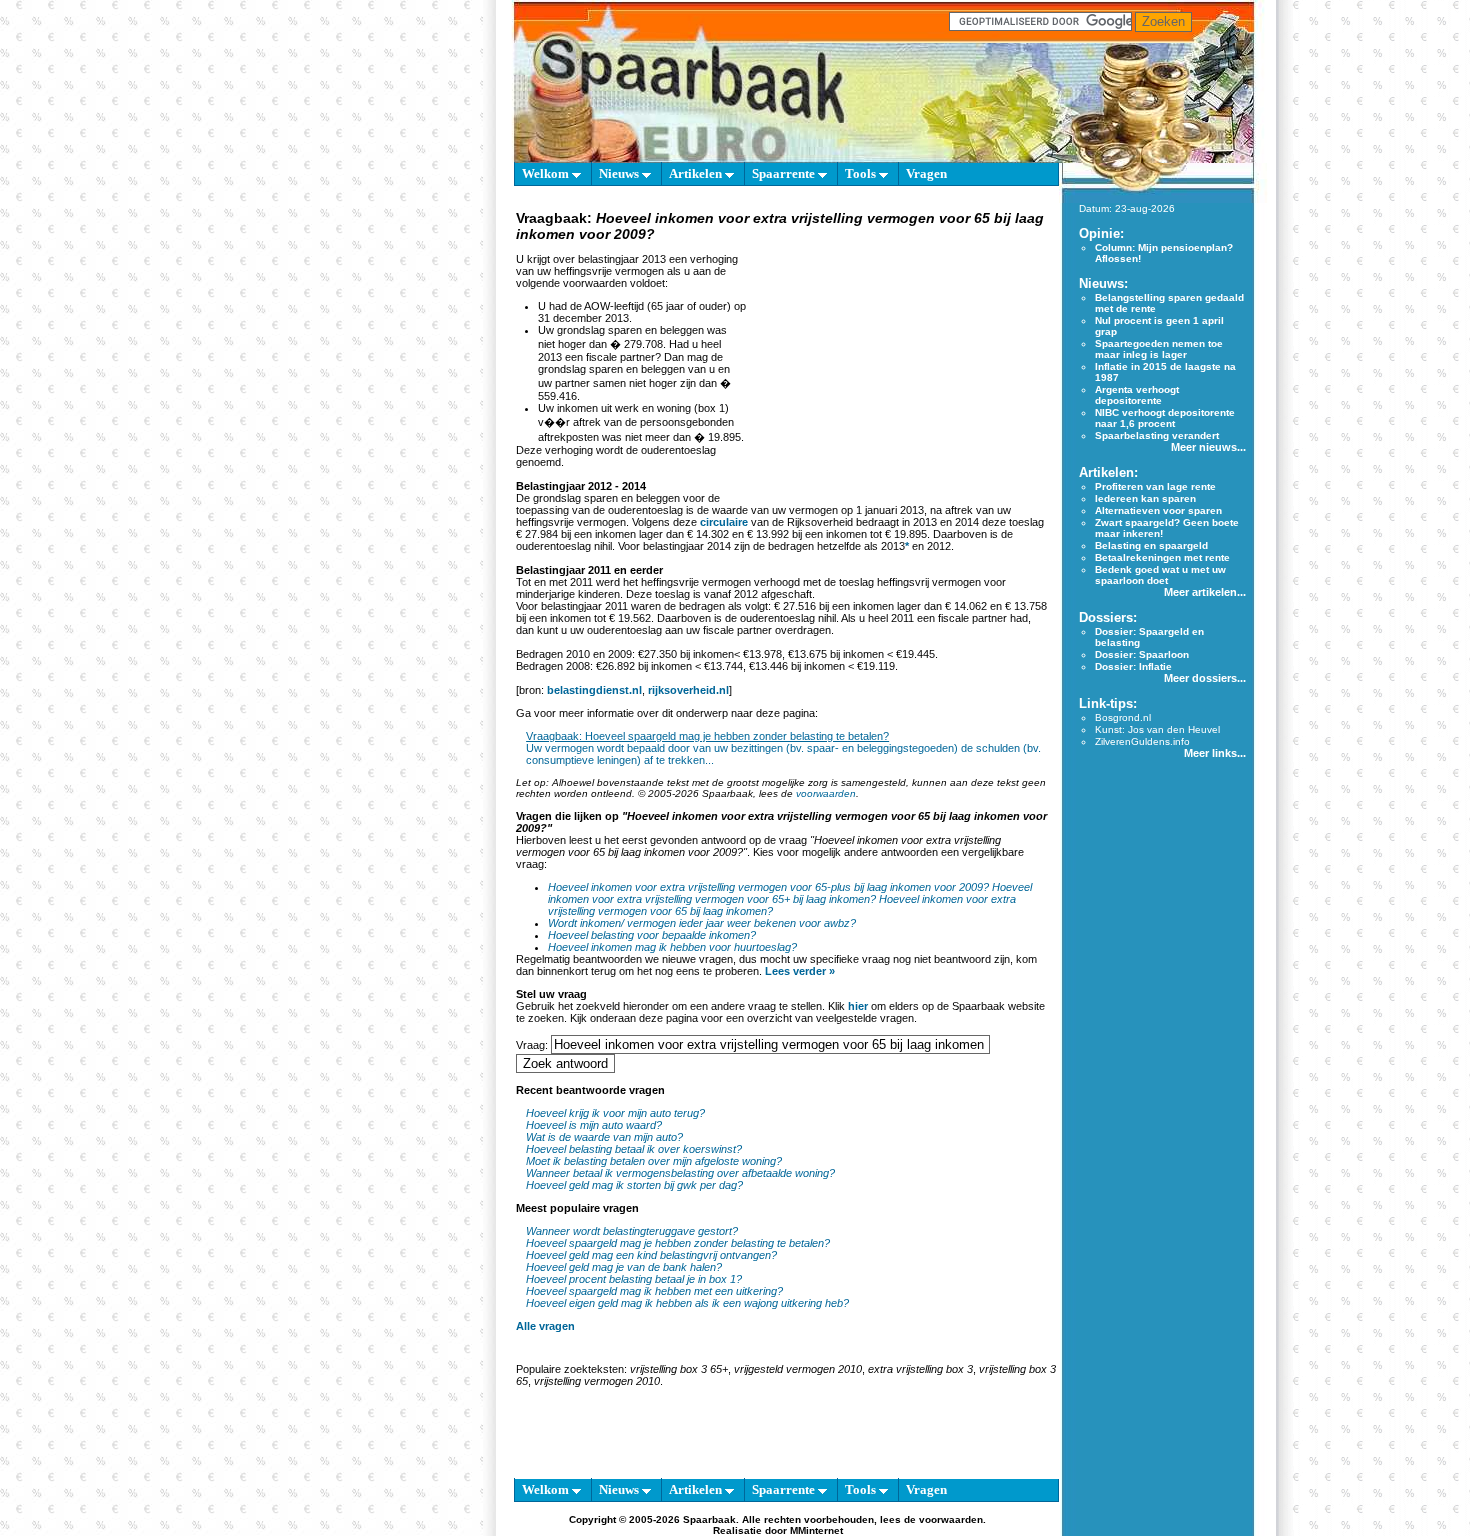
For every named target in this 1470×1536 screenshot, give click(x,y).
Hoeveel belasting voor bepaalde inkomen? (652, 935)
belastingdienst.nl (594, 690)
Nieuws (620, 173)
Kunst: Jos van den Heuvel (1157, 729)
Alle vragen (545, 1326)
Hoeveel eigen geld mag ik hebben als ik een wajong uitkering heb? (687, 1303)
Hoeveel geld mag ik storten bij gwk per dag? (634, 1185)
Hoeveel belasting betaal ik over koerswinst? (634, 1149)
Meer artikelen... (1205, 592)
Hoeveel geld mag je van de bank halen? (624, 1267)
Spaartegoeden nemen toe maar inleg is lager (1159, 349)
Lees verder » (800, 971)
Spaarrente (785, 173)
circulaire (724, 522)
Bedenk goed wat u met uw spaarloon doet (1160, 575)
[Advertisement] (899, 370)
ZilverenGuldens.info (1142, 741)
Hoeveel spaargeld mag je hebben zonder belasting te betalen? (678, 1243)
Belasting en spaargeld (1151, 545)
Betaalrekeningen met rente (1162, 557)
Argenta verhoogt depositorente (1137, 395)
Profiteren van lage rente (1155, 486)
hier (858, 1006)
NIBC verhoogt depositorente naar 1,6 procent (1165, 418)
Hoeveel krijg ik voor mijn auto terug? (615, 1113)
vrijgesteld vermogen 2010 (798, 1369)
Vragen (926, 173)
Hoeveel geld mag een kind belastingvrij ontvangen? (651, 1255)
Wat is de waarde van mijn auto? (604, 1137)
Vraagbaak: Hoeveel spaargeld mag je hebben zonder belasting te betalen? (707, 736)
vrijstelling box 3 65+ (679, 1369)
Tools (862, 173)
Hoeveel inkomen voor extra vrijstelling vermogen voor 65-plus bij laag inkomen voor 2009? (768, 887)
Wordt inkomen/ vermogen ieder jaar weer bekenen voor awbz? (702, 923)
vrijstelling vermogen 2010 (597, 1381)
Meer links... (1215, 753)
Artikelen (697, 173)
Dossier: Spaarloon (1142, 654)
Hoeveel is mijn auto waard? (594, 1125)
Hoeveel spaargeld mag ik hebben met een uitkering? (654, 1291)
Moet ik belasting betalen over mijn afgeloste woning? (654, 1161)
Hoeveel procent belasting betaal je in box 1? (634, 1279)
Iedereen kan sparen (1145, 498)
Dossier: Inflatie (1133, 666)
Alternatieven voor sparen (1158, 510)
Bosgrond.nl (1123, 717)
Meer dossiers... (1205, 678)
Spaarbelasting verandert (1157, 435)
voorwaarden (826, 793)
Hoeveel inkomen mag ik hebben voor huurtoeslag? (672, 947)
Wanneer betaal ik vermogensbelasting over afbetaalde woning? (680, 1173)
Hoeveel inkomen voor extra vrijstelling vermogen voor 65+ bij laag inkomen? (790, 893)
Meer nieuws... (1208, 447)
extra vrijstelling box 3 (920, 1369)
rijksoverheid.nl (688, 690)
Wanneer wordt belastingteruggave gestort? (632, 1231)
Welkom (547, 173)
